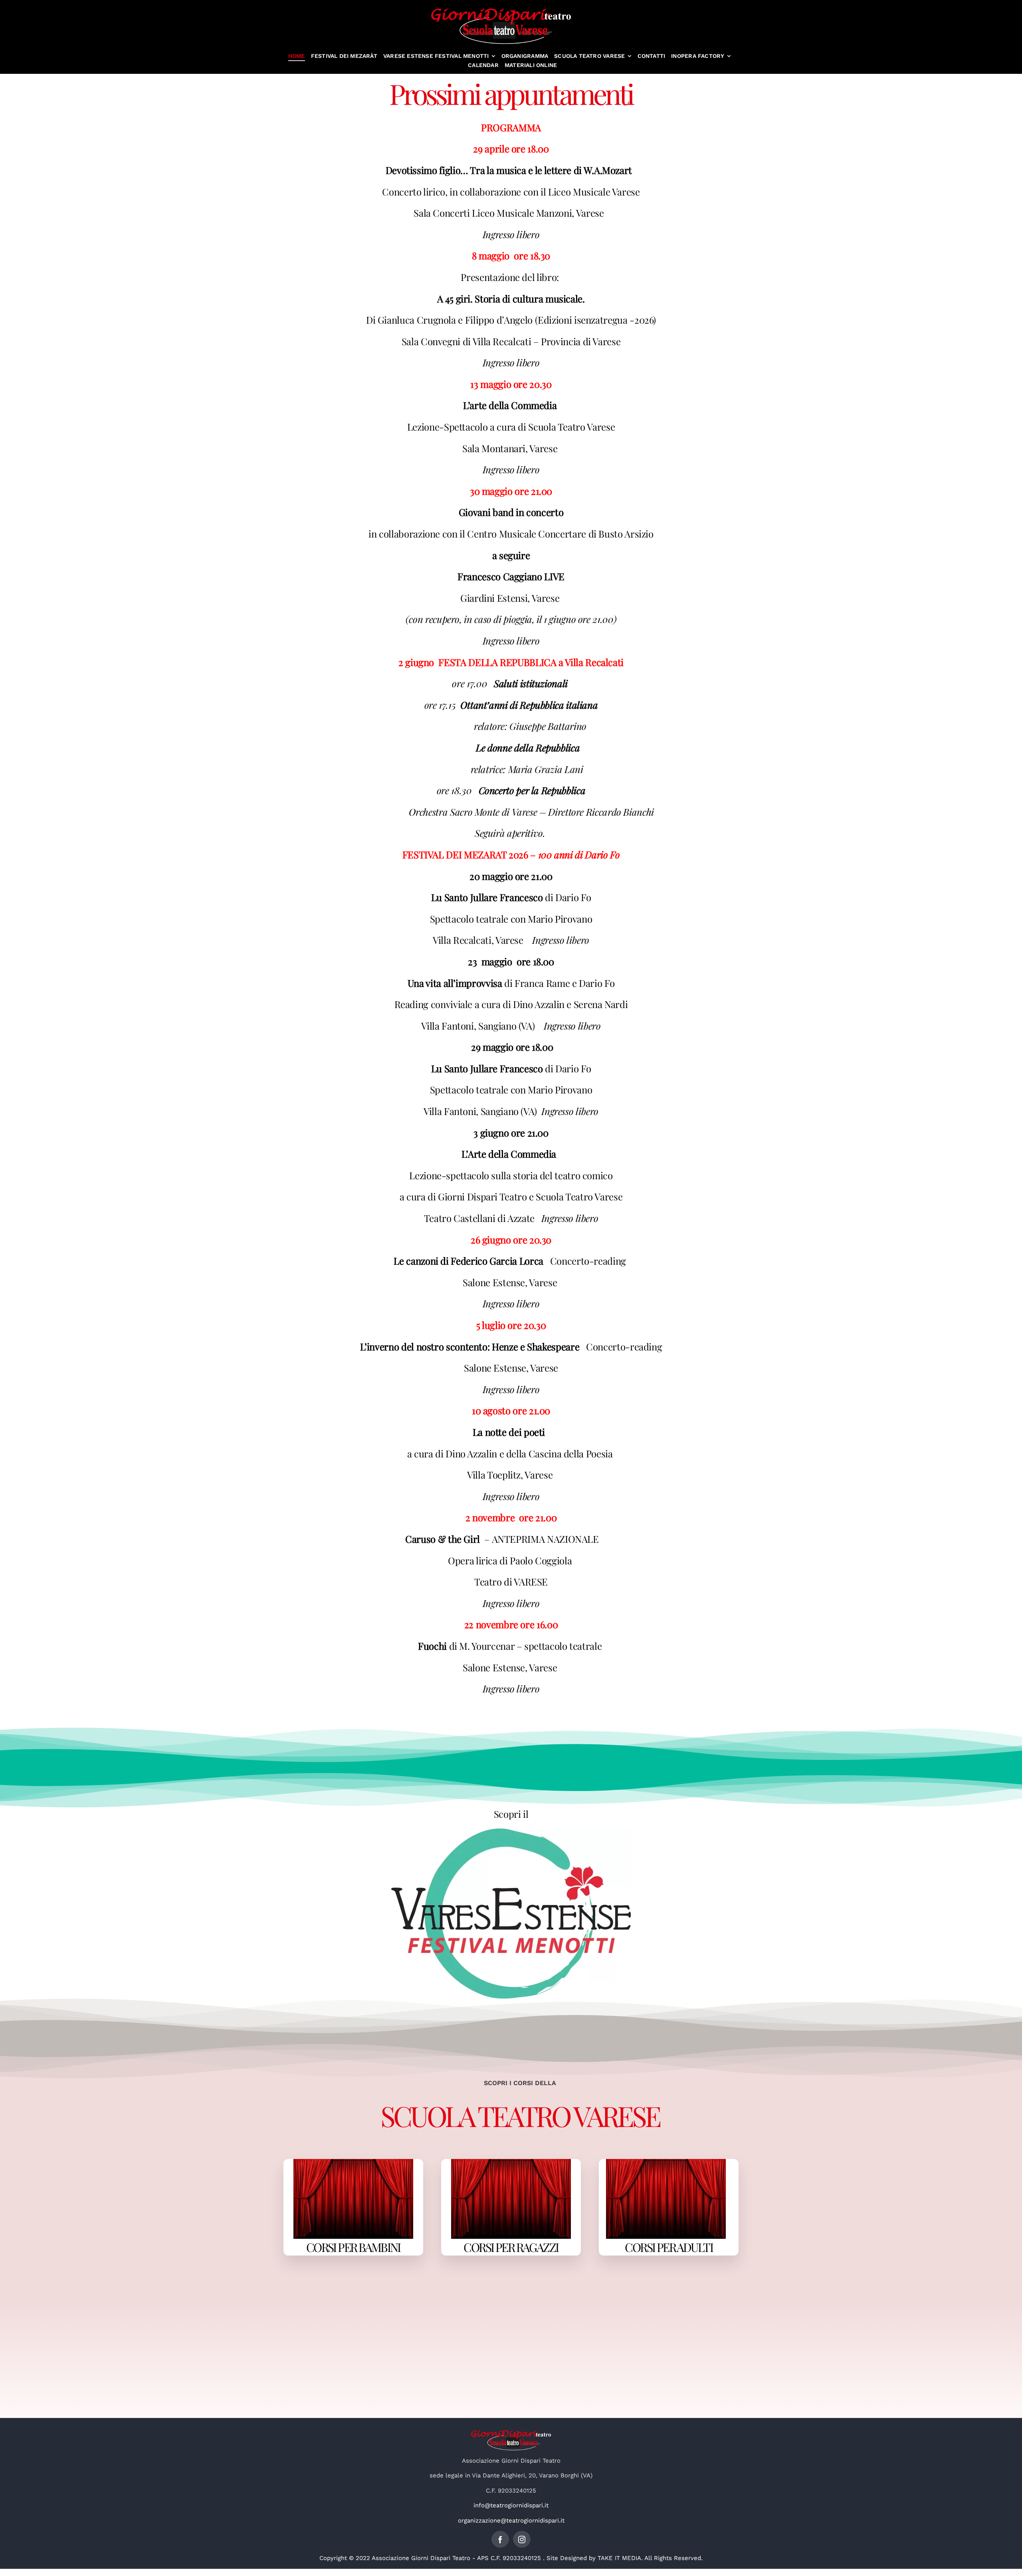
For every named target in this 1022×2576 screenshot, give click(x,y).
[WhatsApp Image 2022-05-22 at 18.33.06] (511, 1831)
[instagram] (522, 2539)
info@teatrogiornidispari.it (511, 2505)
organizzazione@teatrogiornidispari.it (511, 2521)
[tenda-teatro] (353, 2162)
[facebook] (500, 2539)
